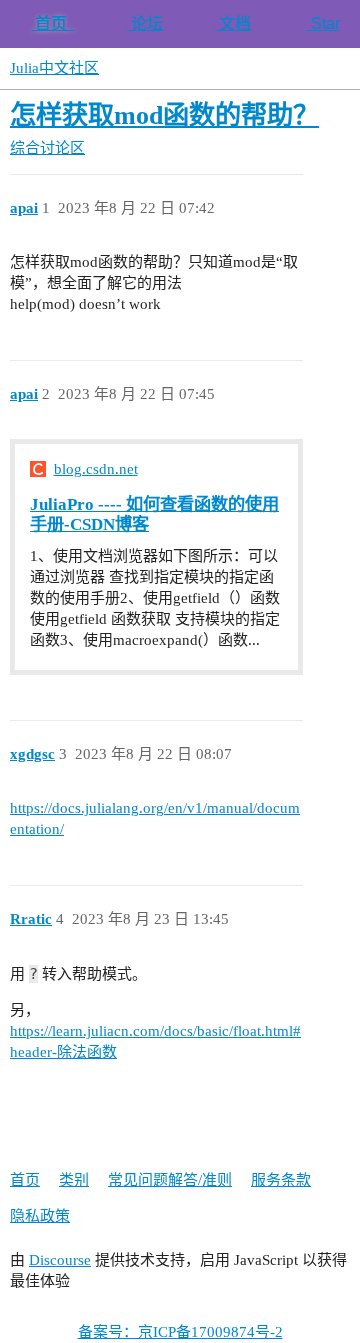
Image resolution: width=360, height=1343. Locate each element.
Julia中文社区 (54, 68)
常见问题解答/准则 (170, 1180)
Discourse (60, 1260)
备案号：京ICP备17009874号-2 (180, 1332)
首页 (53, 23)
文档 (233, 23)
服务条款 (281, 1180)
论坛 (145, 23)
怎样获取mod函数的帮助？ (164, 115)
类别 (74, 1180)
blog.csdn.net (96, 469)
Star (323, 23)
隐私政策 (40, 1216)
